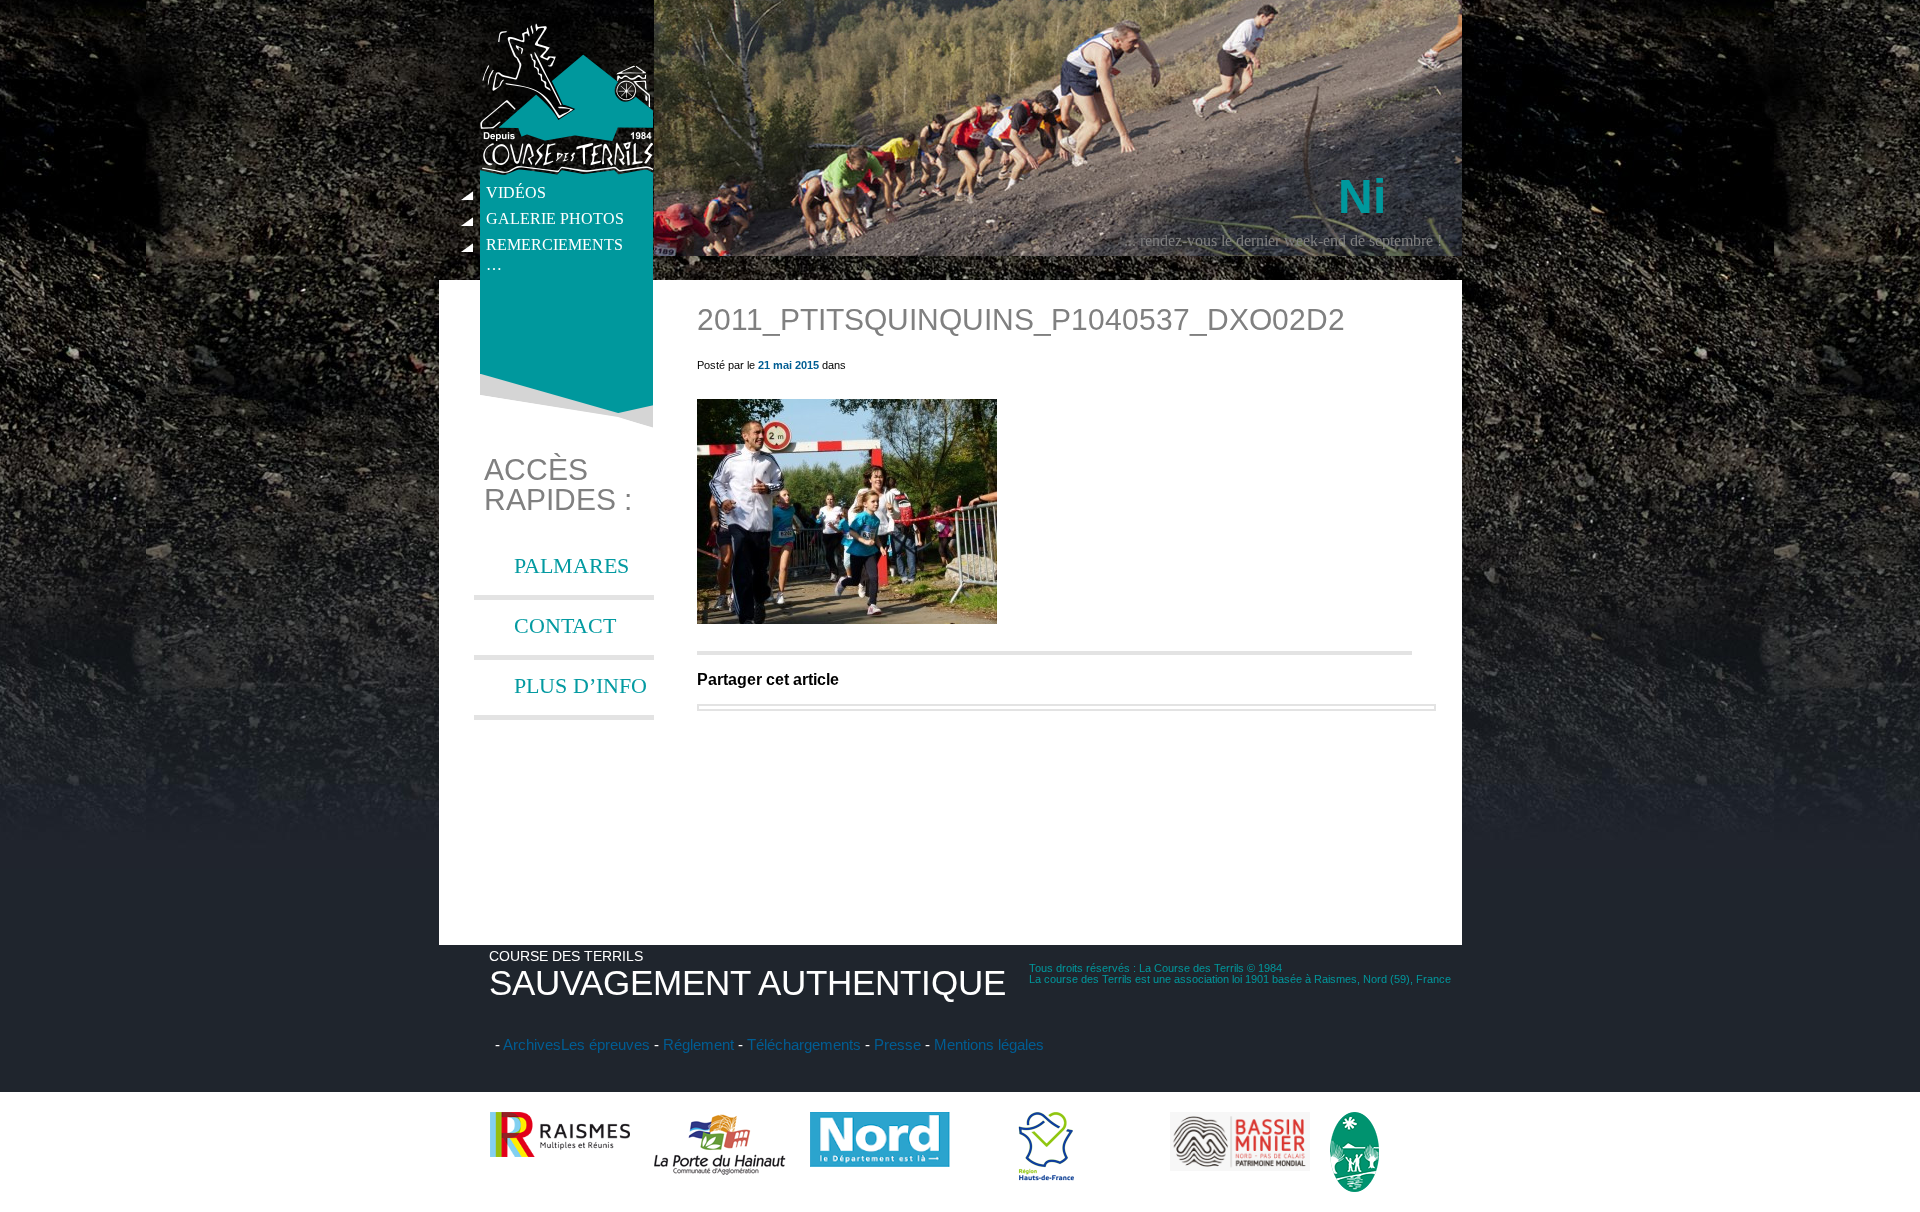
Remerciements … (554, 247)
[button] (847, 511)
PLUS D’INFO (580, 685)
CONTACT (565, 625)
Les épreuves (605, 1044)
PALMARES (571, 565)
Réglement (698, 1044)
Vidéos (516, 192)
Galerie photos (555, 218)
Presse (897, 1044)
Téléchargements (804, 1044)
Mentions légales (989, 1044)
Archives (532, 1044)
